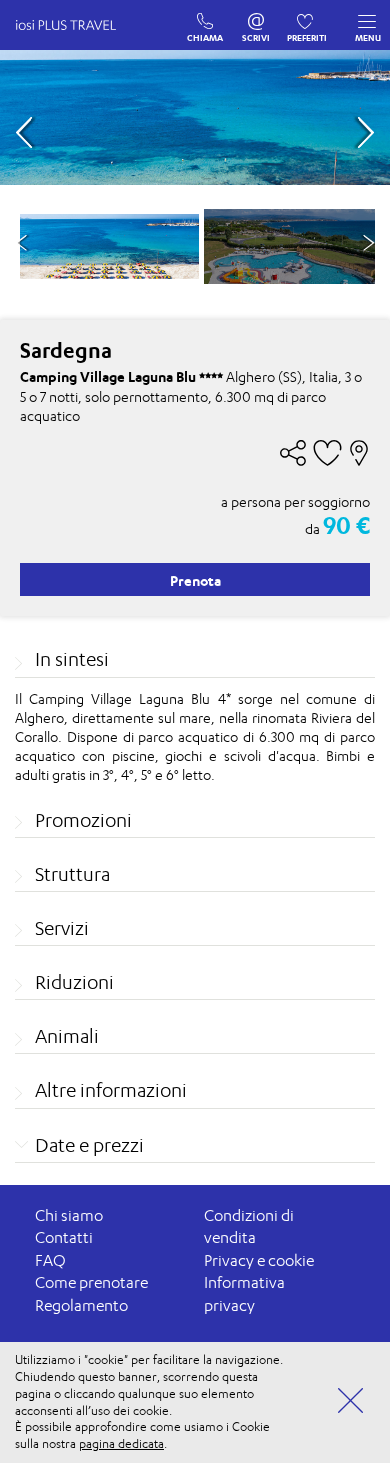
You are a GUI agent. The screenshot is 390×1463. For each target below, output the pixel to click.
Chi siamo (69, 1215)
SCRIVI (256, 17)
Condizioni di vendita (249, 1227)
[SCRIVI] (256, 17)
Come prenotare (91, 1282)
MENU (368, 37)
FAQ (50, 1260)
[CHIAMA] (205, 17)
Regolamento (81, 1305)
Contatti (64, 1237)
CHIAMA (205, 17)
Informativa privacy (244, 1294)
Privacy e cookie (259, 1260)
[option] (109, 246)
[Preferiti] (307, 17)
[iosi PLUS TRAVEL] (75, 45)
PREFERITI (307, 17)
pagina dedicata (121, 1443)
